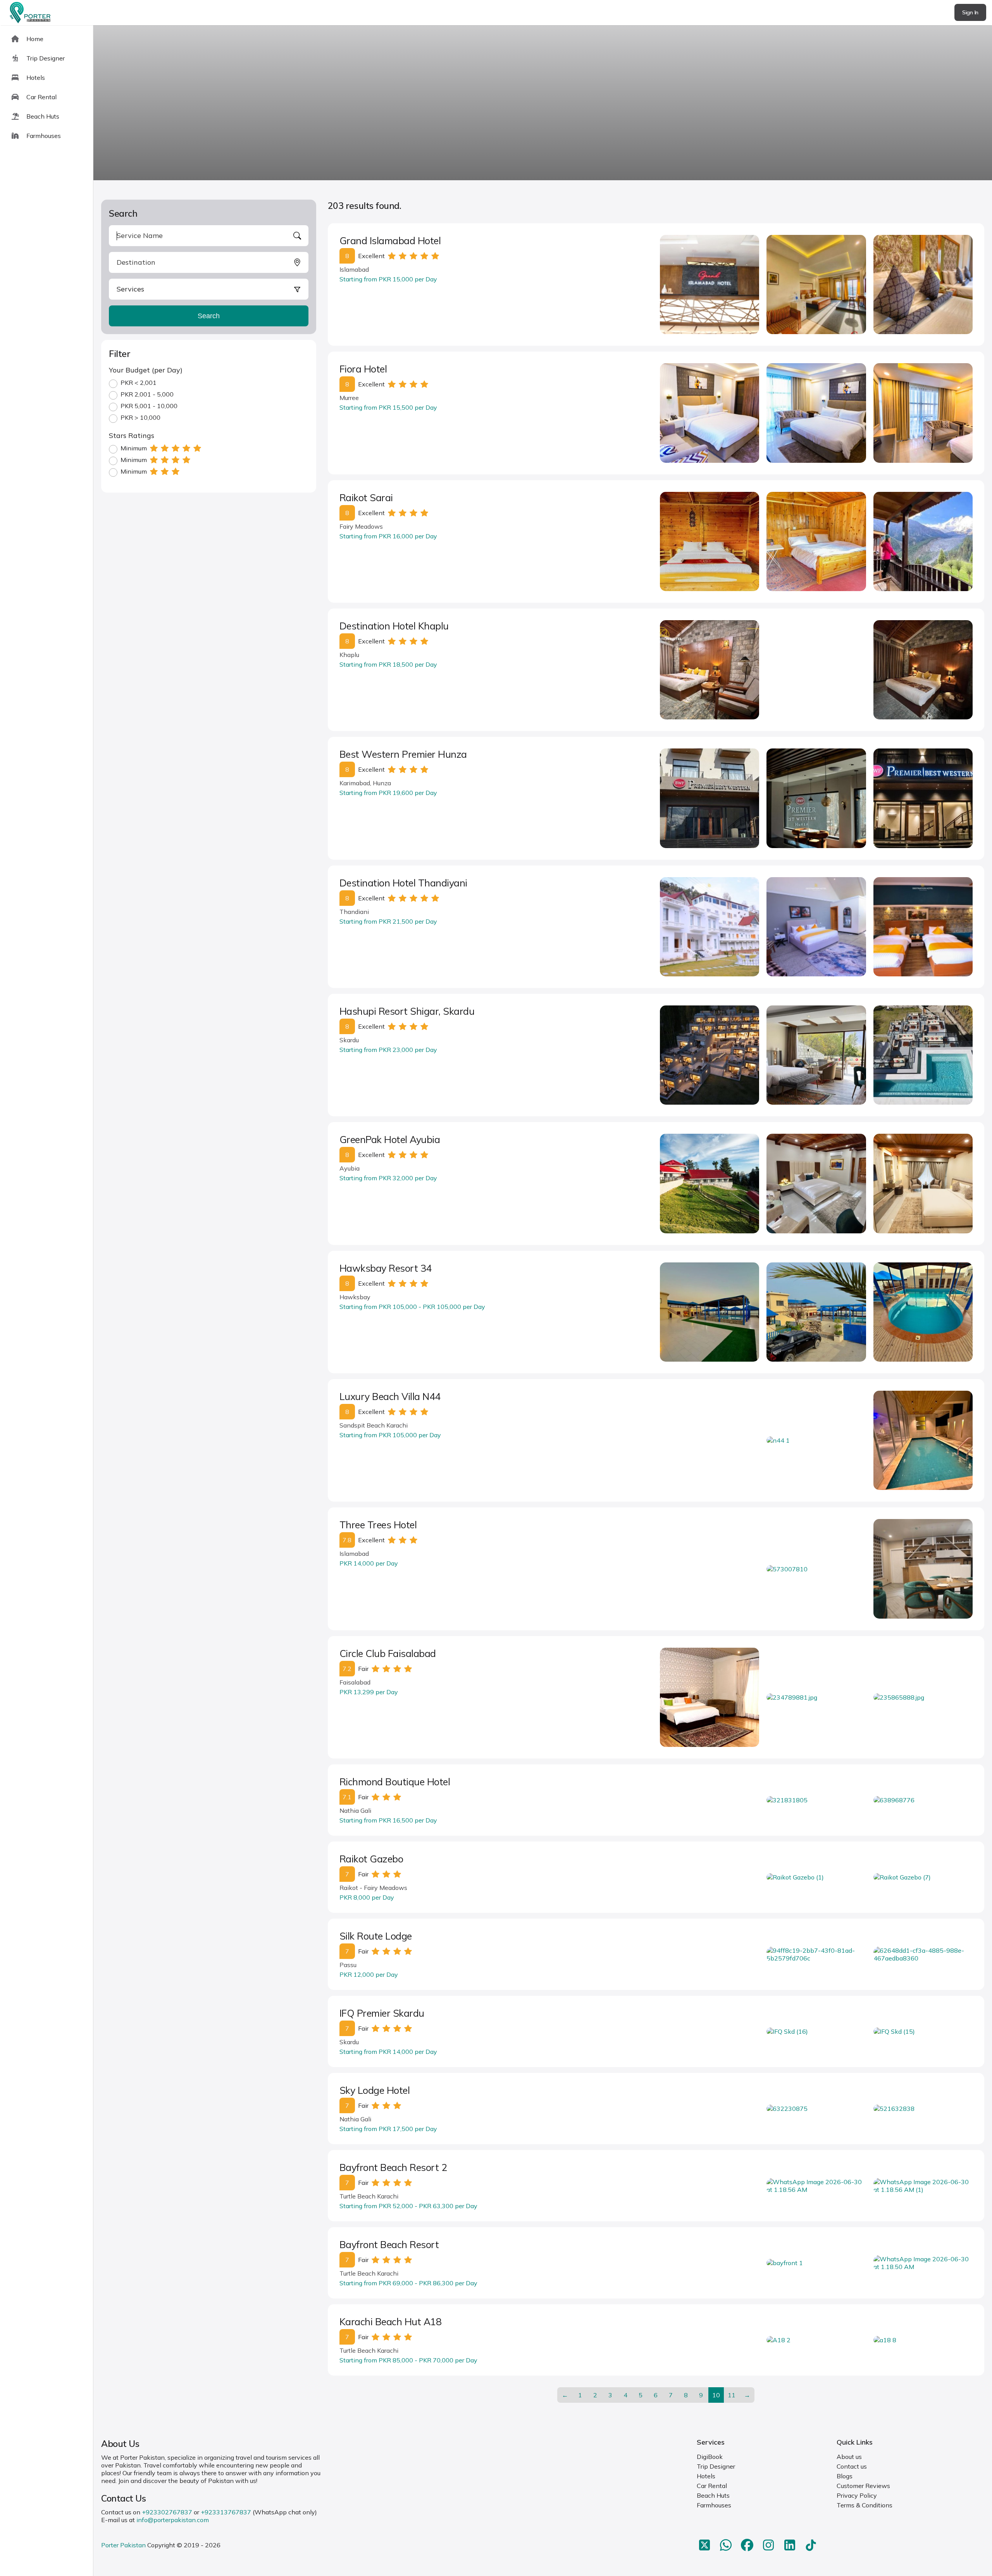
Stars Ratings (132, 435)
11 (732, 2395)
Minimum (134, 448)
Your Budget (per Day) (146, 370)
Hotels (706, 2476)
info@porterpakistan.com (173, 2520)
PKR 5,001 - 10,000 (149, 406)
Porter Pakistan (123, 2545)
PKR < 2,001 (139, 383)
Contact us (852, 2466)
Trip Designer (716, 2466)
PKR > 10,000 (140, 417)
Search (209, 316)
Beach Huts (713, 2495)
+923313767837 (226, 2512)
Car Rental (712, 2486)
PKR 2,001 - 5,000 (147, 394)
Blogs (845, 2476)
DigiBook (710, 2457)
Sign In (970, 12)
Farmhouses (714, 2505)
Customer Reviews (863, 2486)
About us (849, 2457)
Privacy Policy (857, 2495)
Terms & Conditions (865, 2505)
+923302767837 (167, 2512)
